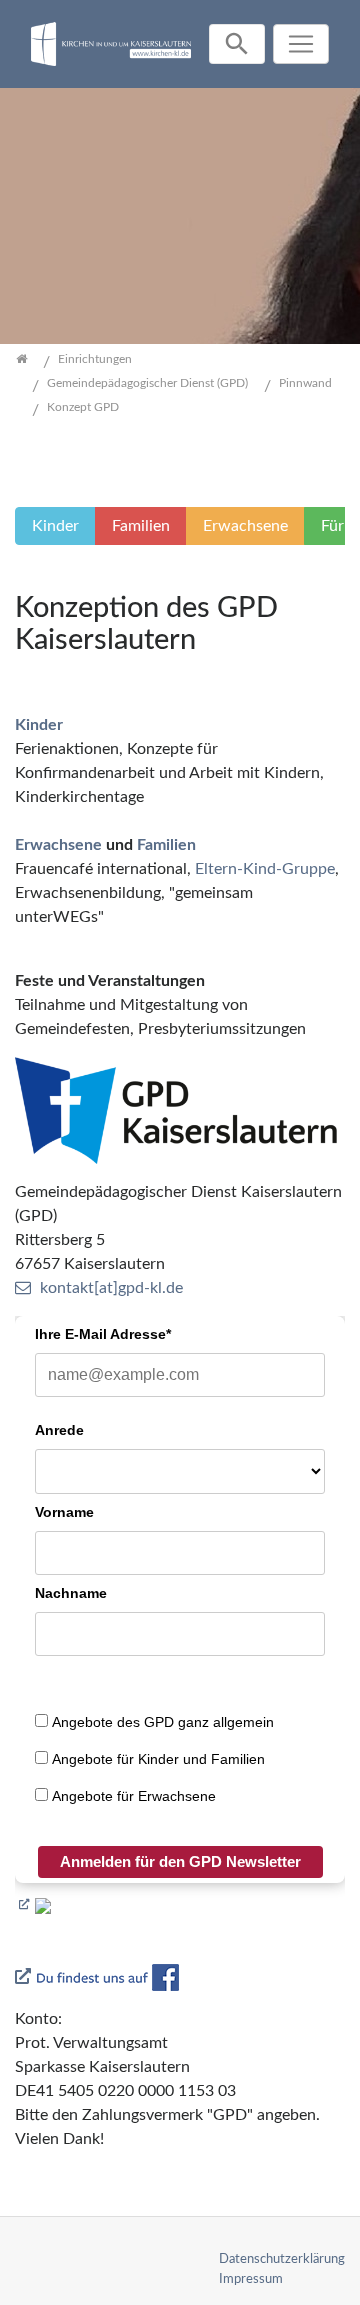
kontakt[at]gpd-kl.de (111, 1288)
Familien (166, 845)
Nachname (71, 1593)
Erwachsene (58, 845)
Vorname (64, 1512)
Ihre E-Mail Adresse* (103, 1334)
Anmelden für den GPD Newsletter (180, 1861)
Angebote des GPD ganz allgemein (163, 1722)
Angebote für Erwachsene (134, 1796)
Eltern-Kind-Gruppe (265, 869)
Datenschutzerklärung (282, 2259)
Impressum (251, 2279)
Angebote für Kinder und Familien (158, 1759)
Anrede (59, 1430)
